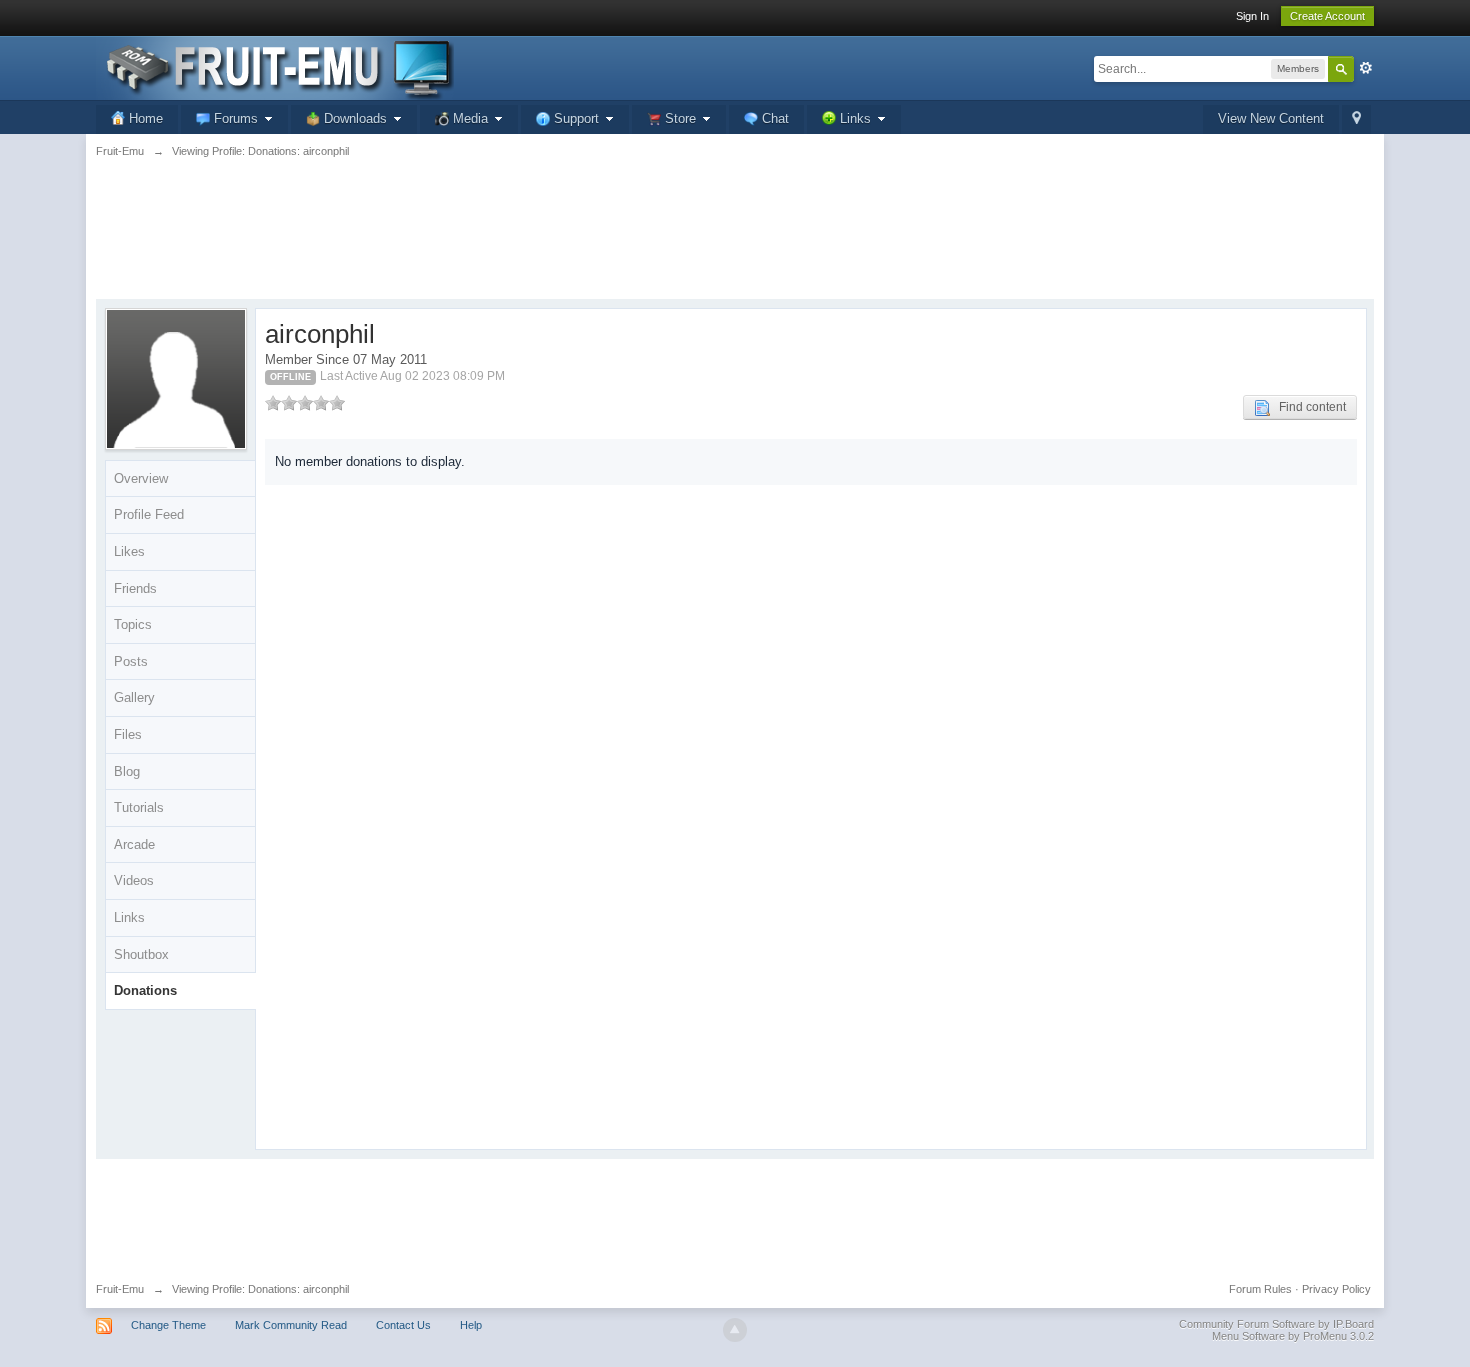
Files (128, 734)
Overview (141, 478)
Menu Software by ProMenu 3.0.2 (1293, 1336)
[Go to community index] (275, 66)
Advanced (1366, 68)
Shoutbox (141, 954)
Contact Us (403, 1325)
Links (129, 917)
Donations (145, 990)
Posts (131, 661)
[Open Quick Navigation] (1356, 119)
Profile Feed (149, 514)
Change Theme (168, 1325)
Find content (1308, 407)
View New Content (1271, 118)
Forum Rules (1260, 1289)
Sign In (1252, 16)
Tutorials (139, 807)
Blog (127, 771)
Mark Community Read (291, 1325)
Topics (133, 624)
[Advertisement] (735, 240)
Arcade (134, 844)
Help (471, 1325)
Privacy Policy (1336, 1289)
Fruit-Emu (120, 1289)
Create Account (1327, 16)
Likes (129, 551)
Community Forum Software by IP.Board (1276, 1324)
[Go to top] (735, 1330)
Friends (135, 588)
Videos (134, 880)
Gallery (134, 697)
